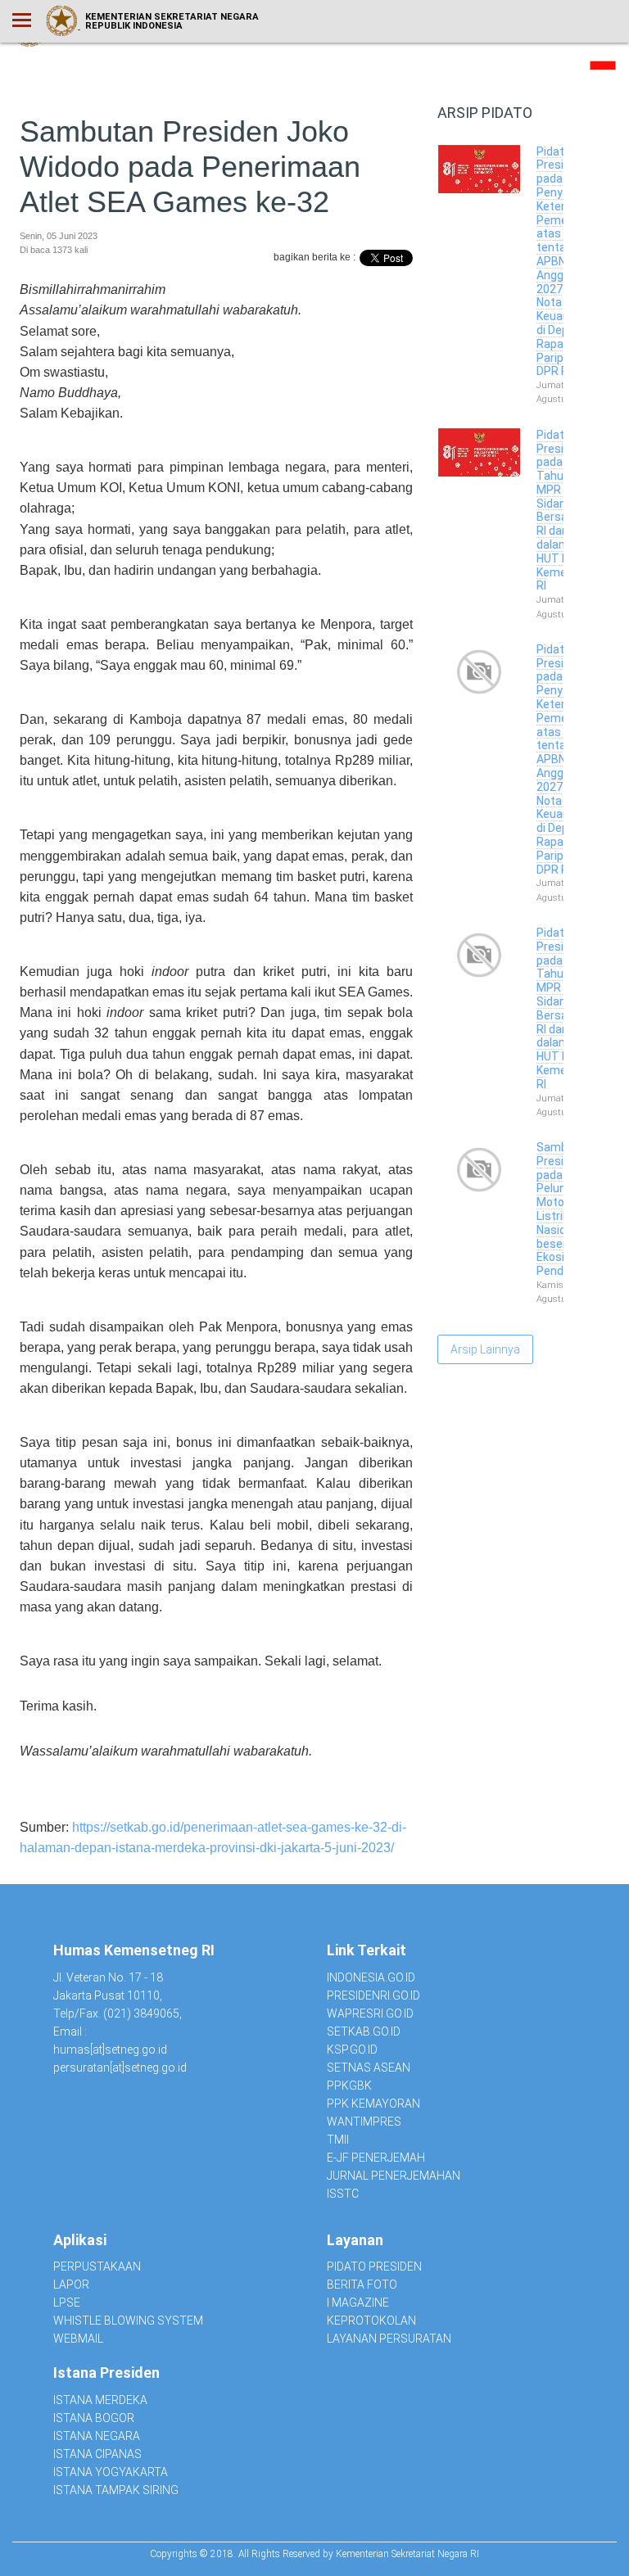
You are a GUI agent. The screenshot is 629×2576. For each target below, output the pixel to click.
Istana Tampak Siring (116, 2490)
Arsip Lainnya (485, 1349)
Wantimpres (364, 2122)
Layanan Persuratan (389, 2339)
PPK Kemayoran (373, 2104)
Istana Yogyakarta (111, 2472)
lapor (71, 2285)
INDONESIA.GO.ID (371, 1977)
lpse (67, 2303)
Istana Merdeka (100, 2400)
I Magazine (358, 2303)
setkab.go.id (364, 2031)
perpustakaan (97, 2266)
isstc (343, 2194)
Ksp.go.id (352, 2050)
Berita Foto (362, 2285)
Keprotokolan (371, 2321)
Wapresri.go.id (370, 2013)
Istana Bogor (94, 2418)
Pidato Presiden (374, 2266)
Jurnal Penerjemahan (394, 2176)
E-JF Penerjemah (376, 2158)
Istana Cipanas (97, 2454)
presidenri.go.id (373, 1995)
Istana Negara (97, 2436)
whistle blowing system (128, 2321)
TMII (338, 2140)
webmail (78, 2339)
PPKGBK (349, 2086)
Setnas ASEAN (369, 2068)
